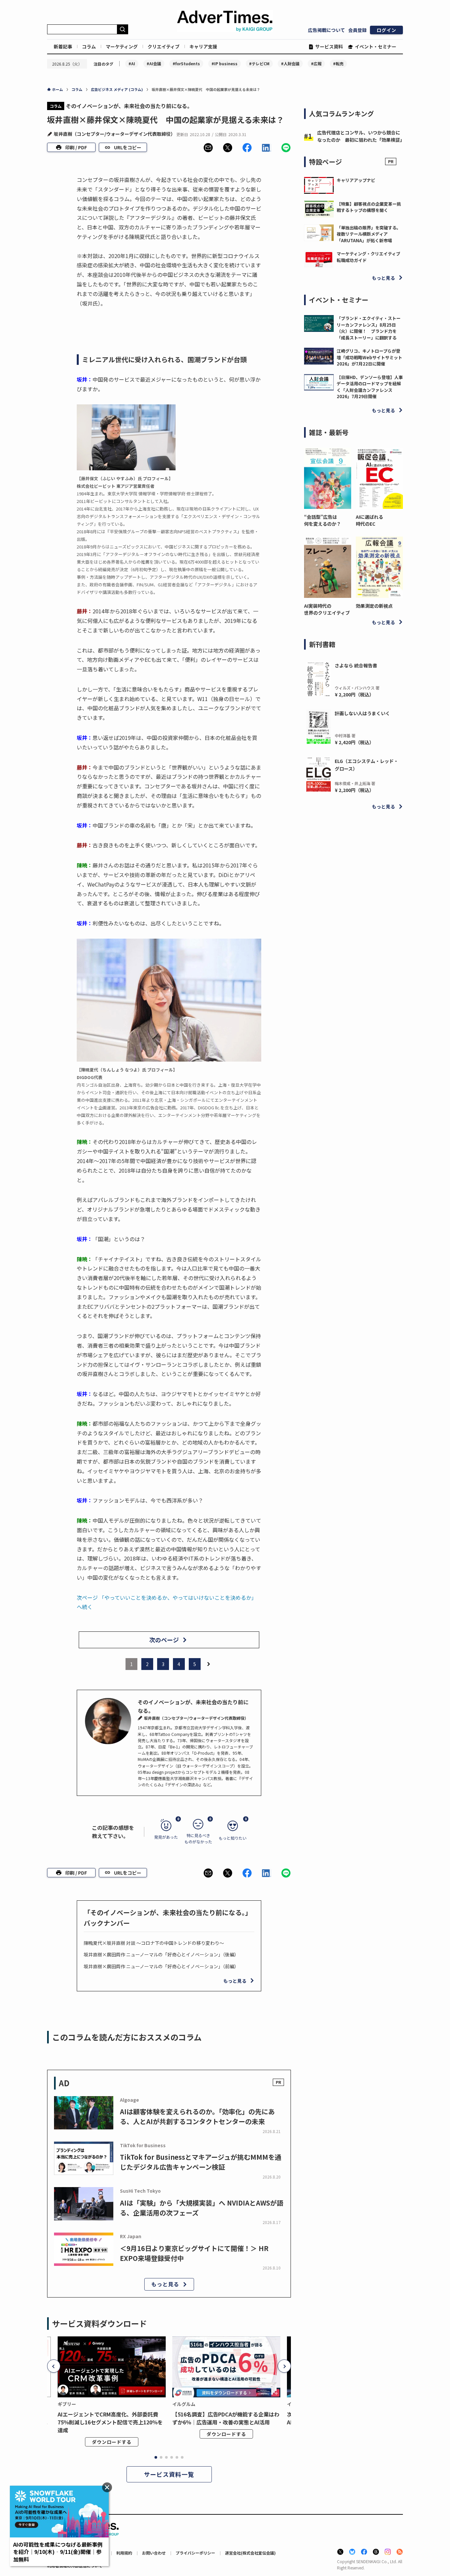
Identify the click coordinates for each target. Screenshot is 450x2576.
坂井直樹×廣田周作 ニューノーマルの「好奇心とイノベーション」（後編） (161, 1954)
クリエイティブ (164, 46)
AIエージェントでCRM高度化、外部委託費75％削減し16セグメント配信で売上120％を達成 (110, 2422)
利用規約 (124, 2553)
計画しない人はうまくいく (362, 713)
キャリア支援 (203, 46)
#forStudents (186, 63)
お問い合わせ (154, 2553)
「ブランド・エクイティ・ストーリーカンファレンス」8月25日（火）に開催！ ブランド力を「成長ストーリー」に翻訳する (369, 328)
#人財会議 (290, 63)
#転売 (338, 63)
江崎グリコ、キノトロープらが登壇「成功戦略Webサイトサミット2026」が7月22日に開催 (369, 357)
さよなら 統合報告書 (356, 665)
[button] (208, 148)
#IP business (225, 63)
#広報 (316, 63)
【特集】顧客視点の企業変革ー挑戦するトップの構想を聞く (369, 207)
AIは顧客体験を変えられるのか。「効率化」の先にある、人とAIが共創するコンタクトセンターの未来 (197, 2116)
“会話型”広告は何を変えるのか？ (323, 520)
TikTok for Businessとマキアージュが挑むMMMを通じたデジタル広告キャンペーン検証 (201, 2162)
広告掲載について (326, 30)
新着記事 (63, 46)
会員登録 (357, 30)
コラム (89, 46)
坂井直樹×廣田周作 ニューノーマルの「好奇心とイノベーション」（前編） (161, 1966)
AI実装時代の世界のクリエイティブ (327, 609)
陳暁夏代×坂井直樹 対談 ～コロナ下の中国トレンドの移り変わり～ (154, 1943)
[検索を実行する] (123, 29)
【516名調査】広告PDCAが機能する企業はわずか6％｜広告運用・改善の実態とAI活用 (226, 2418)
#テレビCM (259, 63)
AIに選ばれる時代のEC (369, 520)
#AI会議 (154, 63)
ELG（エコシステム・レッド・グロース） (366, 765)
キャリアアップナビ (356, 180)
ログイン (386, 30)
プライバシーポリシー (195, 2553)
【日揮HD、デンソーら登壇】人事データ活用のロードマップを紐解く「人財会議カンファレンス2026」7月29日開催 (370, 387)
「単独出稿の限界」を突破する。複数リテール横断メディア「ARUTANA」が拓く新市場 (369, 234)
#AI (132, 63)
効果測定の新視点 (374, 606)
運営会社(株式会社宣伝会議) (250, 2553)
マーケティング (122, 46)
